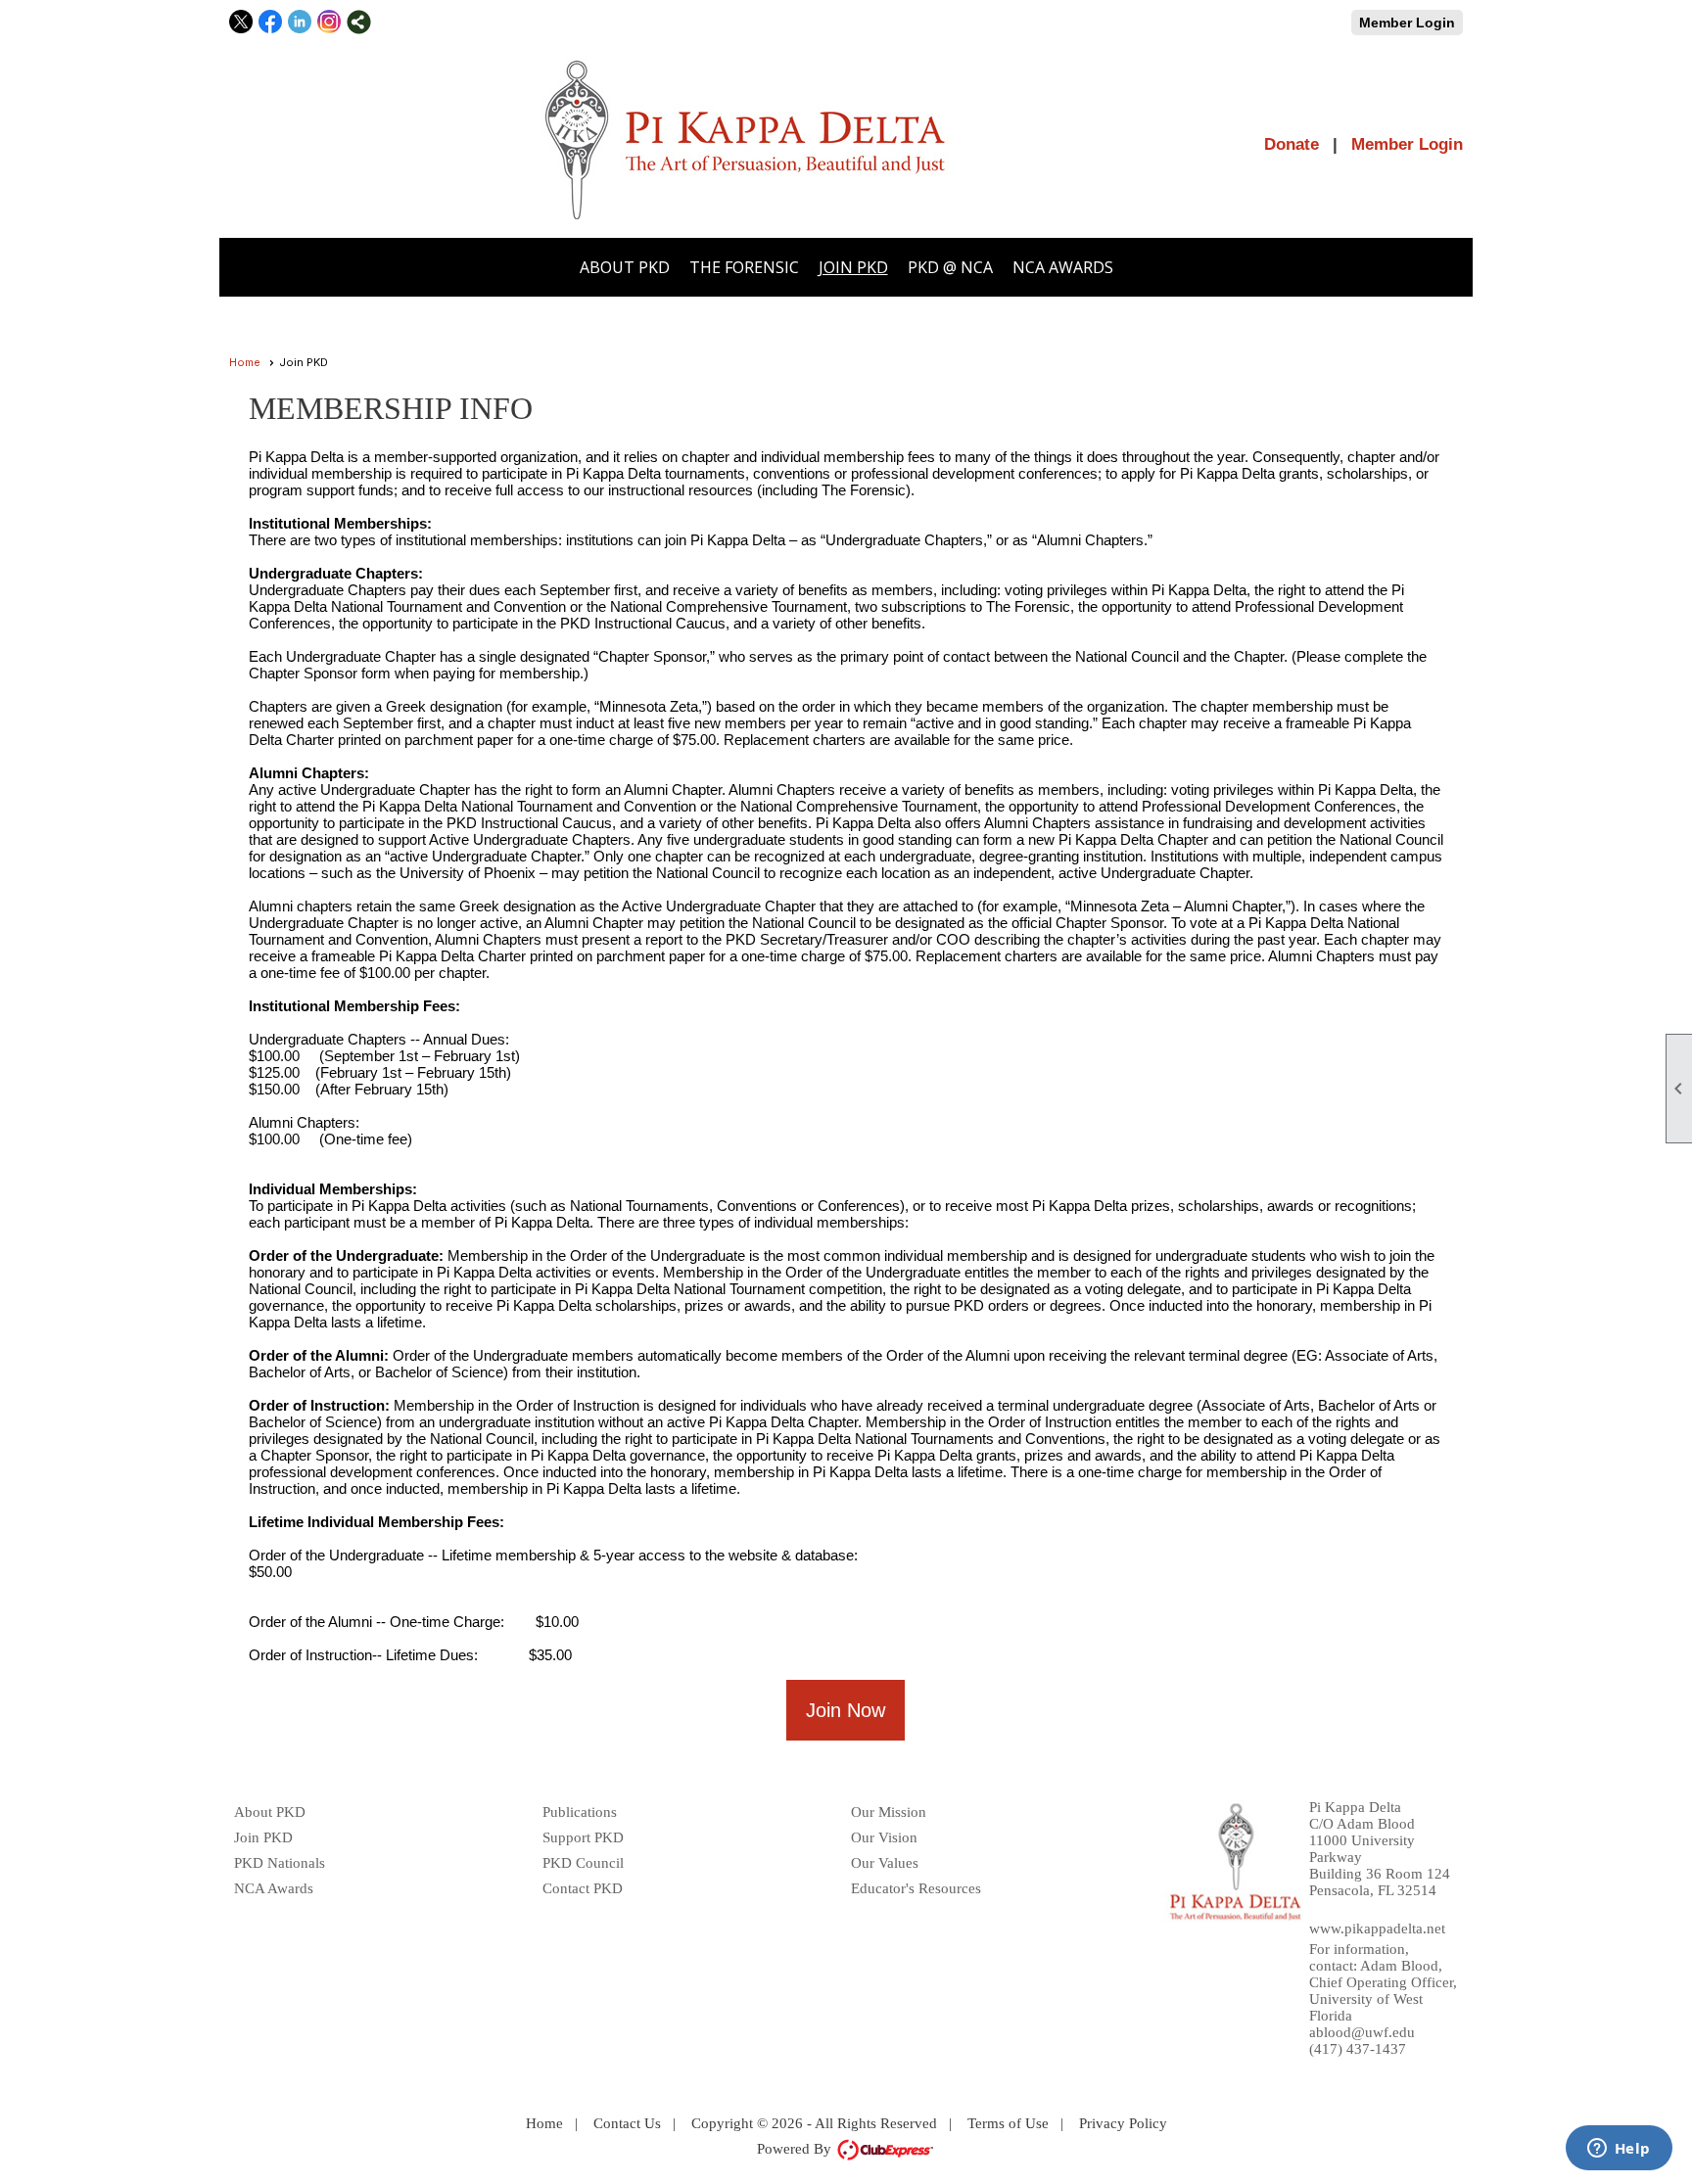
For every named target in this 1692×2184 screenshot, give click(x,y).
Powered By (796, 2149)
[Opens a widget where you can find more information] (1619, 2150)
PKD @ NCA (950, 267)
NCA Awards (1063, 267)
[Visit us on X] (241, 22)
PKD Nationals (280, 1863)
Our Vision (884, 1837)
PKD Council (583, 1863)
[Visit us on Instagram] (329, 22)
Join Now (846, 1710)
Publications (580, 1812)
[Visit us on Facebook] (271, 22)
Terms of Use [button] (1008, 2123)
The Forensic (744, 267)
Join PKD (853, 267)
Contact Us (627, 2123)
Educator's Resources (916, 1888)
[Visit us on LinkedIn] (300, 22)
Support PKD (583, 1837)
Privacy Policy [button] (1123, 2123)
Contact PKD (583, 1888)
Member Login (1407, 23)
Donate (1292, 144)
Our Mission (889, 1812)
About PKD (625, 267)
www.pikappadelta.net (1377, 1928)
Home (245, 362)
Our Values (885, 1863)
